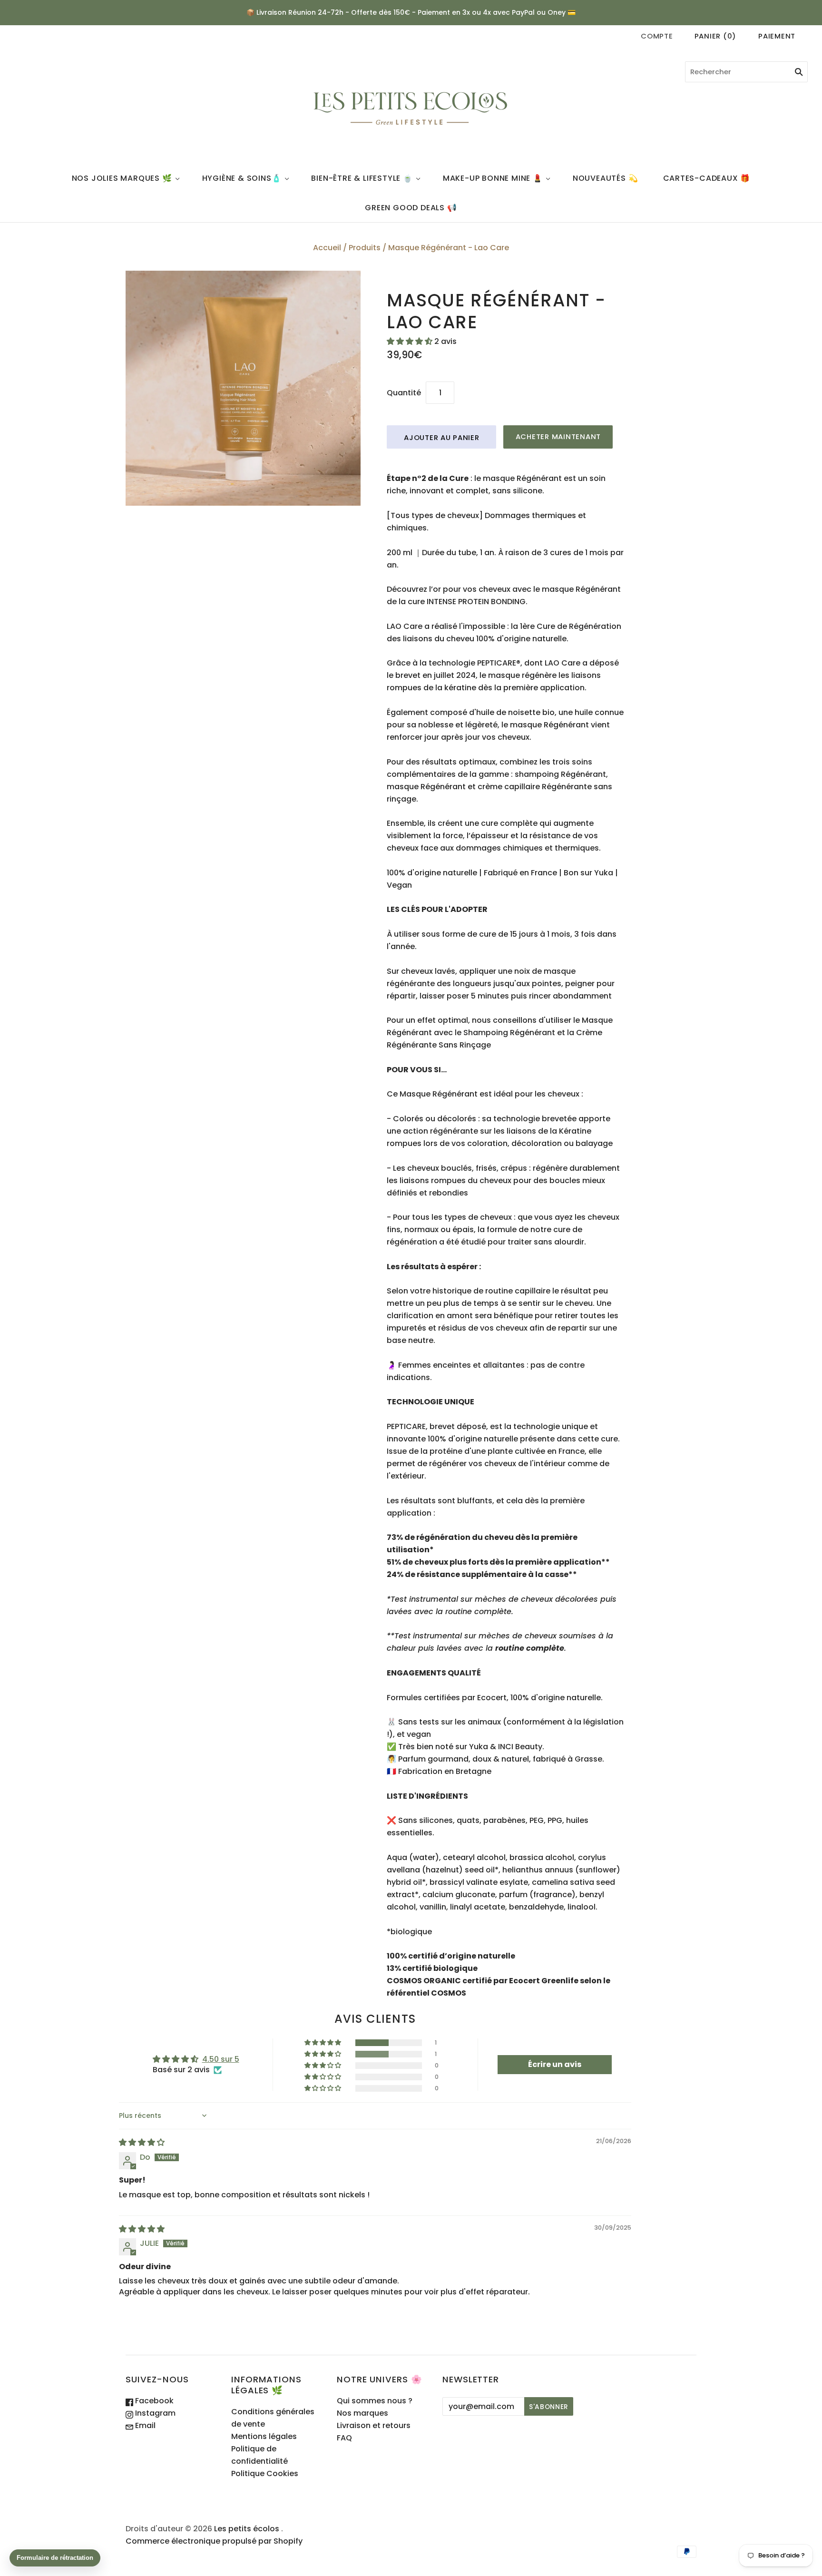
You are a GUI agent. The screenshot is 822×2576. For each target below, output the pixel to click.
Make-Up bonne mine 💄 (493, 178)
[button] (411, 341)
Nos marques (362, 2413)
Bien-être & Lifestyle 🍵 (362, 178)
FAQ (344, 2438)
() (715, 36)
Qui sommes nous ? (375, 2401)
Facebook (153, 2401)
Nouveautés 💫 (606, 178)
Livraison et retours (374, 2425)
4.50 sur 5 (221, 2059)
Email (144, 2425)
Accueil (327, 248)
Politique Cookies (265, 2473)
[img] (142, 2142)
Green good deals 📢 (411, 208)
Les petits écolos (247, 2529)
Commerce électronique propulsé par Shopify (214, 2541)
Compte (657, 36)
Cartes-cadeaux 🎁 (707, 178)
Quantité (404, 393)
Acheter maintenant (558, 436)
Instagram (154, 2413)
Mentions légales (264, 2436)
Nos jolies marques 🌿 (122, 178)
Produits (365, 248)
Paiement (777, 36)
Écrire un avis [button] (555, 2064)
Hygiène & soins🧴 (242, 178)
